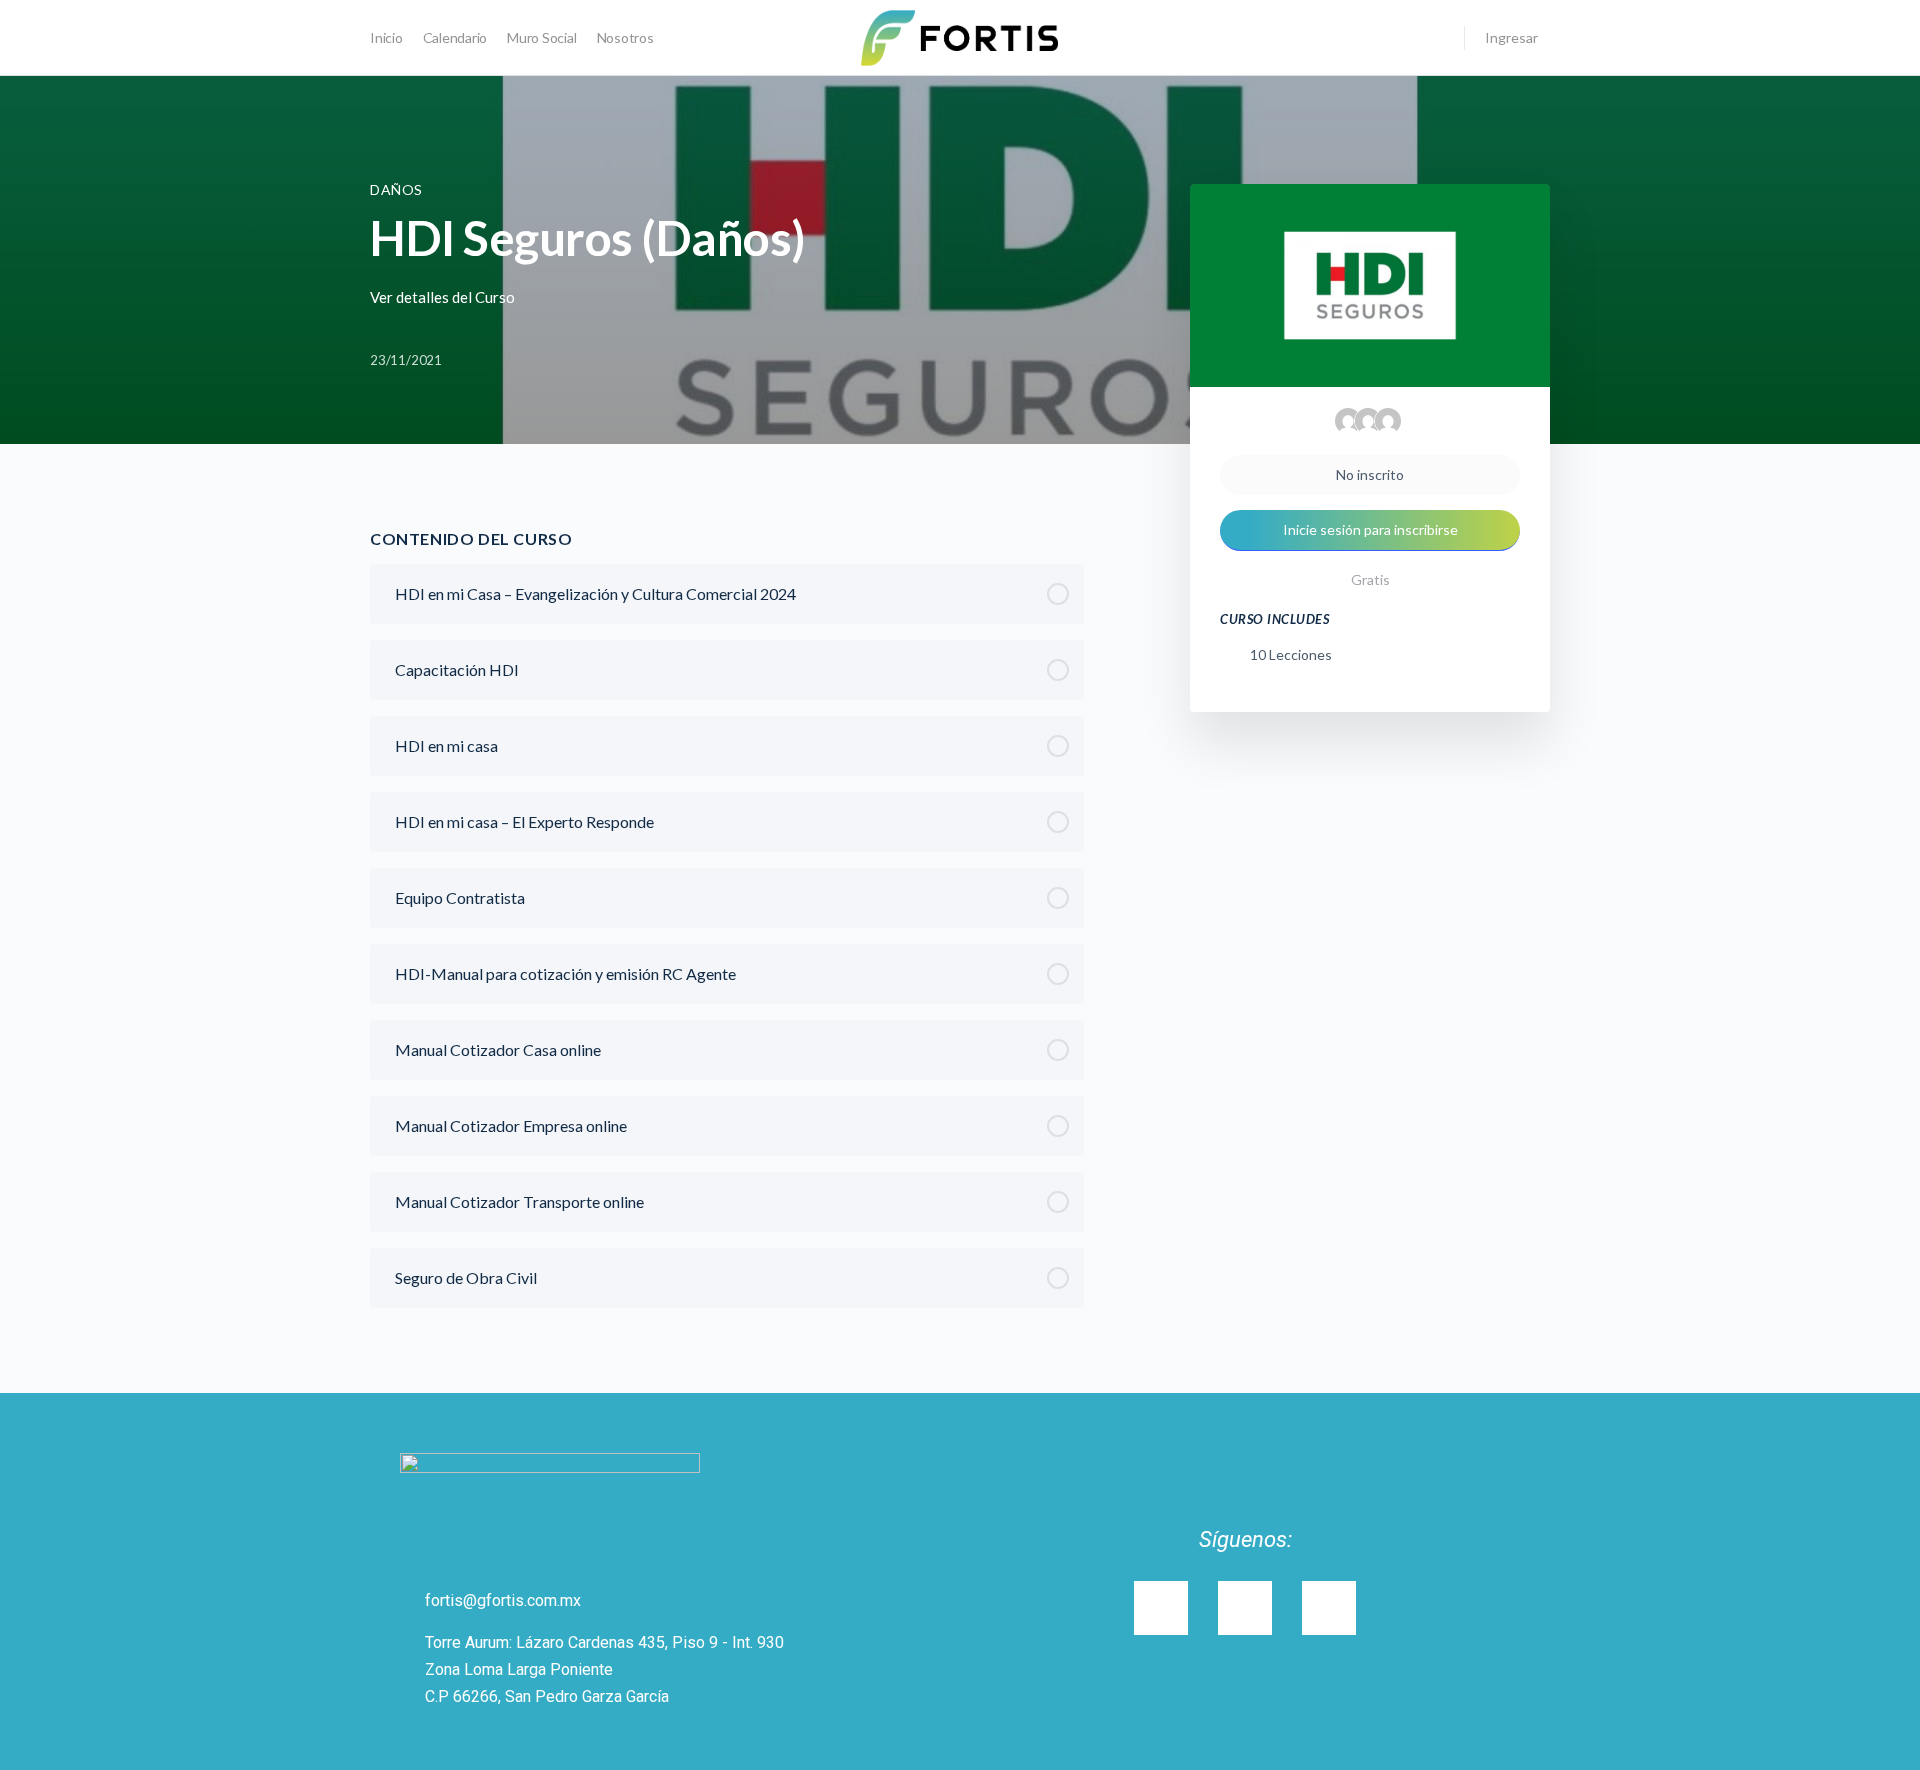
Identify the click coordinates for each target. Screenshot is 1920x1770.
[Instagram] (1161, 1608)
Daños (396, 189)
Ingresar (1511, 37)
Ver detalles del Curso (444, 297)
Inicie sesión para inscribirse (1370, 529)
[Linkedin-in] (1245, 1608)
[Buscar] (1436, 38)
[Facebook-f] (1329, 1608)
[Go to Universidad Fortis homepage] (959, 36)
